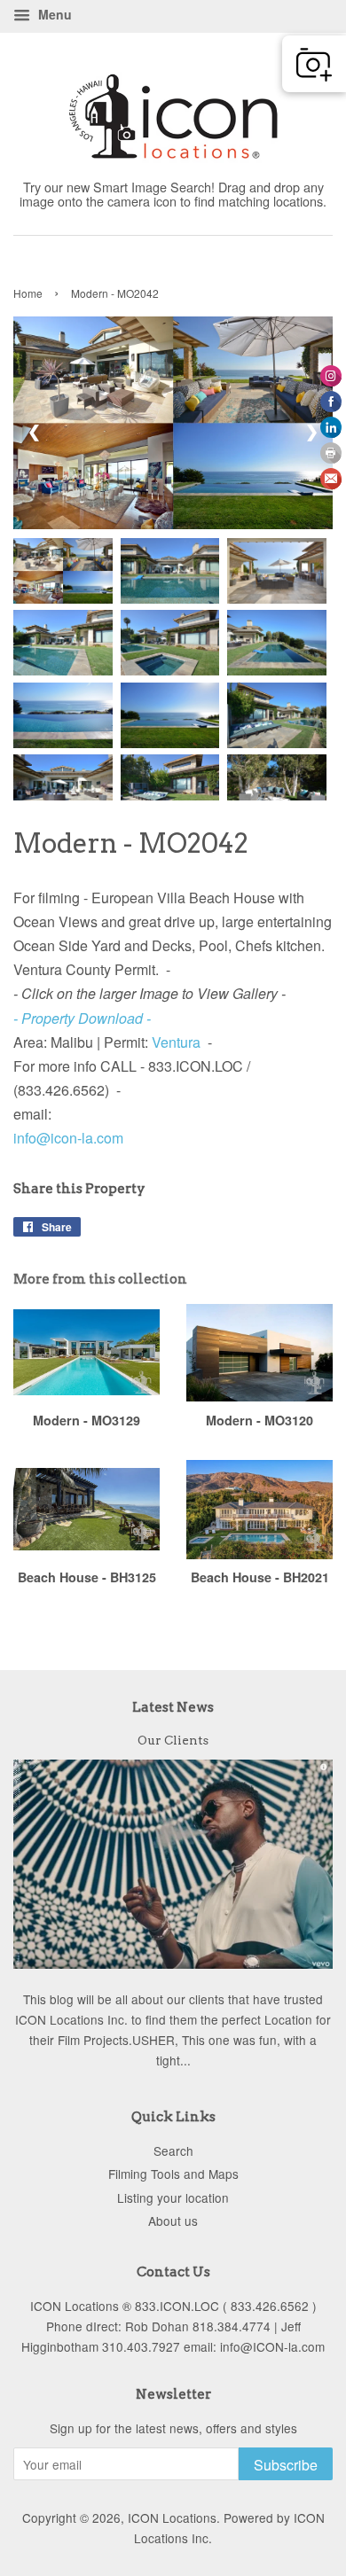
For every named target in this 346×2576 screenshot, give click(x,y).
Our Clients (173, 1740)
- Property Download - (82, 1018)
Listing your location (173, 2197)
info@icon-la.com (68, 1138)
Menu (53, 14)
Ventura (176, 1042)
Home (28, 293)
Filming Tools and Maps (173, 2174)
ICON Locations (172, 2517)
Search (173, 2151)
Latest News (173, 1707)
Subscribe (286, 2465)
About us (173, 2221)
